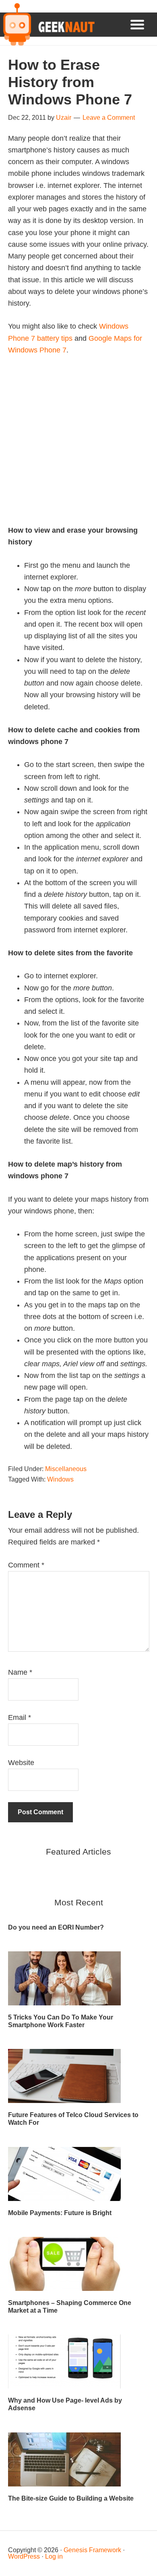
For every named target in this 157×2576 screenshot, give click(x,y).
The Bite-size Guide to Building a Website (71, 2498)
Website (21, 1763)
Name (20, 1672)
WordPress (24, 2556)
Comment (26, 1565)
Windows (60, 1479)
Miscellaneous (66, 1469)
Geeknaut (47, 25)
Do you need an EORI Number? (56, 1927)
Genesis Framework (92, 2550)
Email (20, 1717)
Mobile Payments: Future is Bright (60, 2213)
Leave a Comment (109, 118)
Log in (54, 2556)
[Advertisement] (78, 446)
